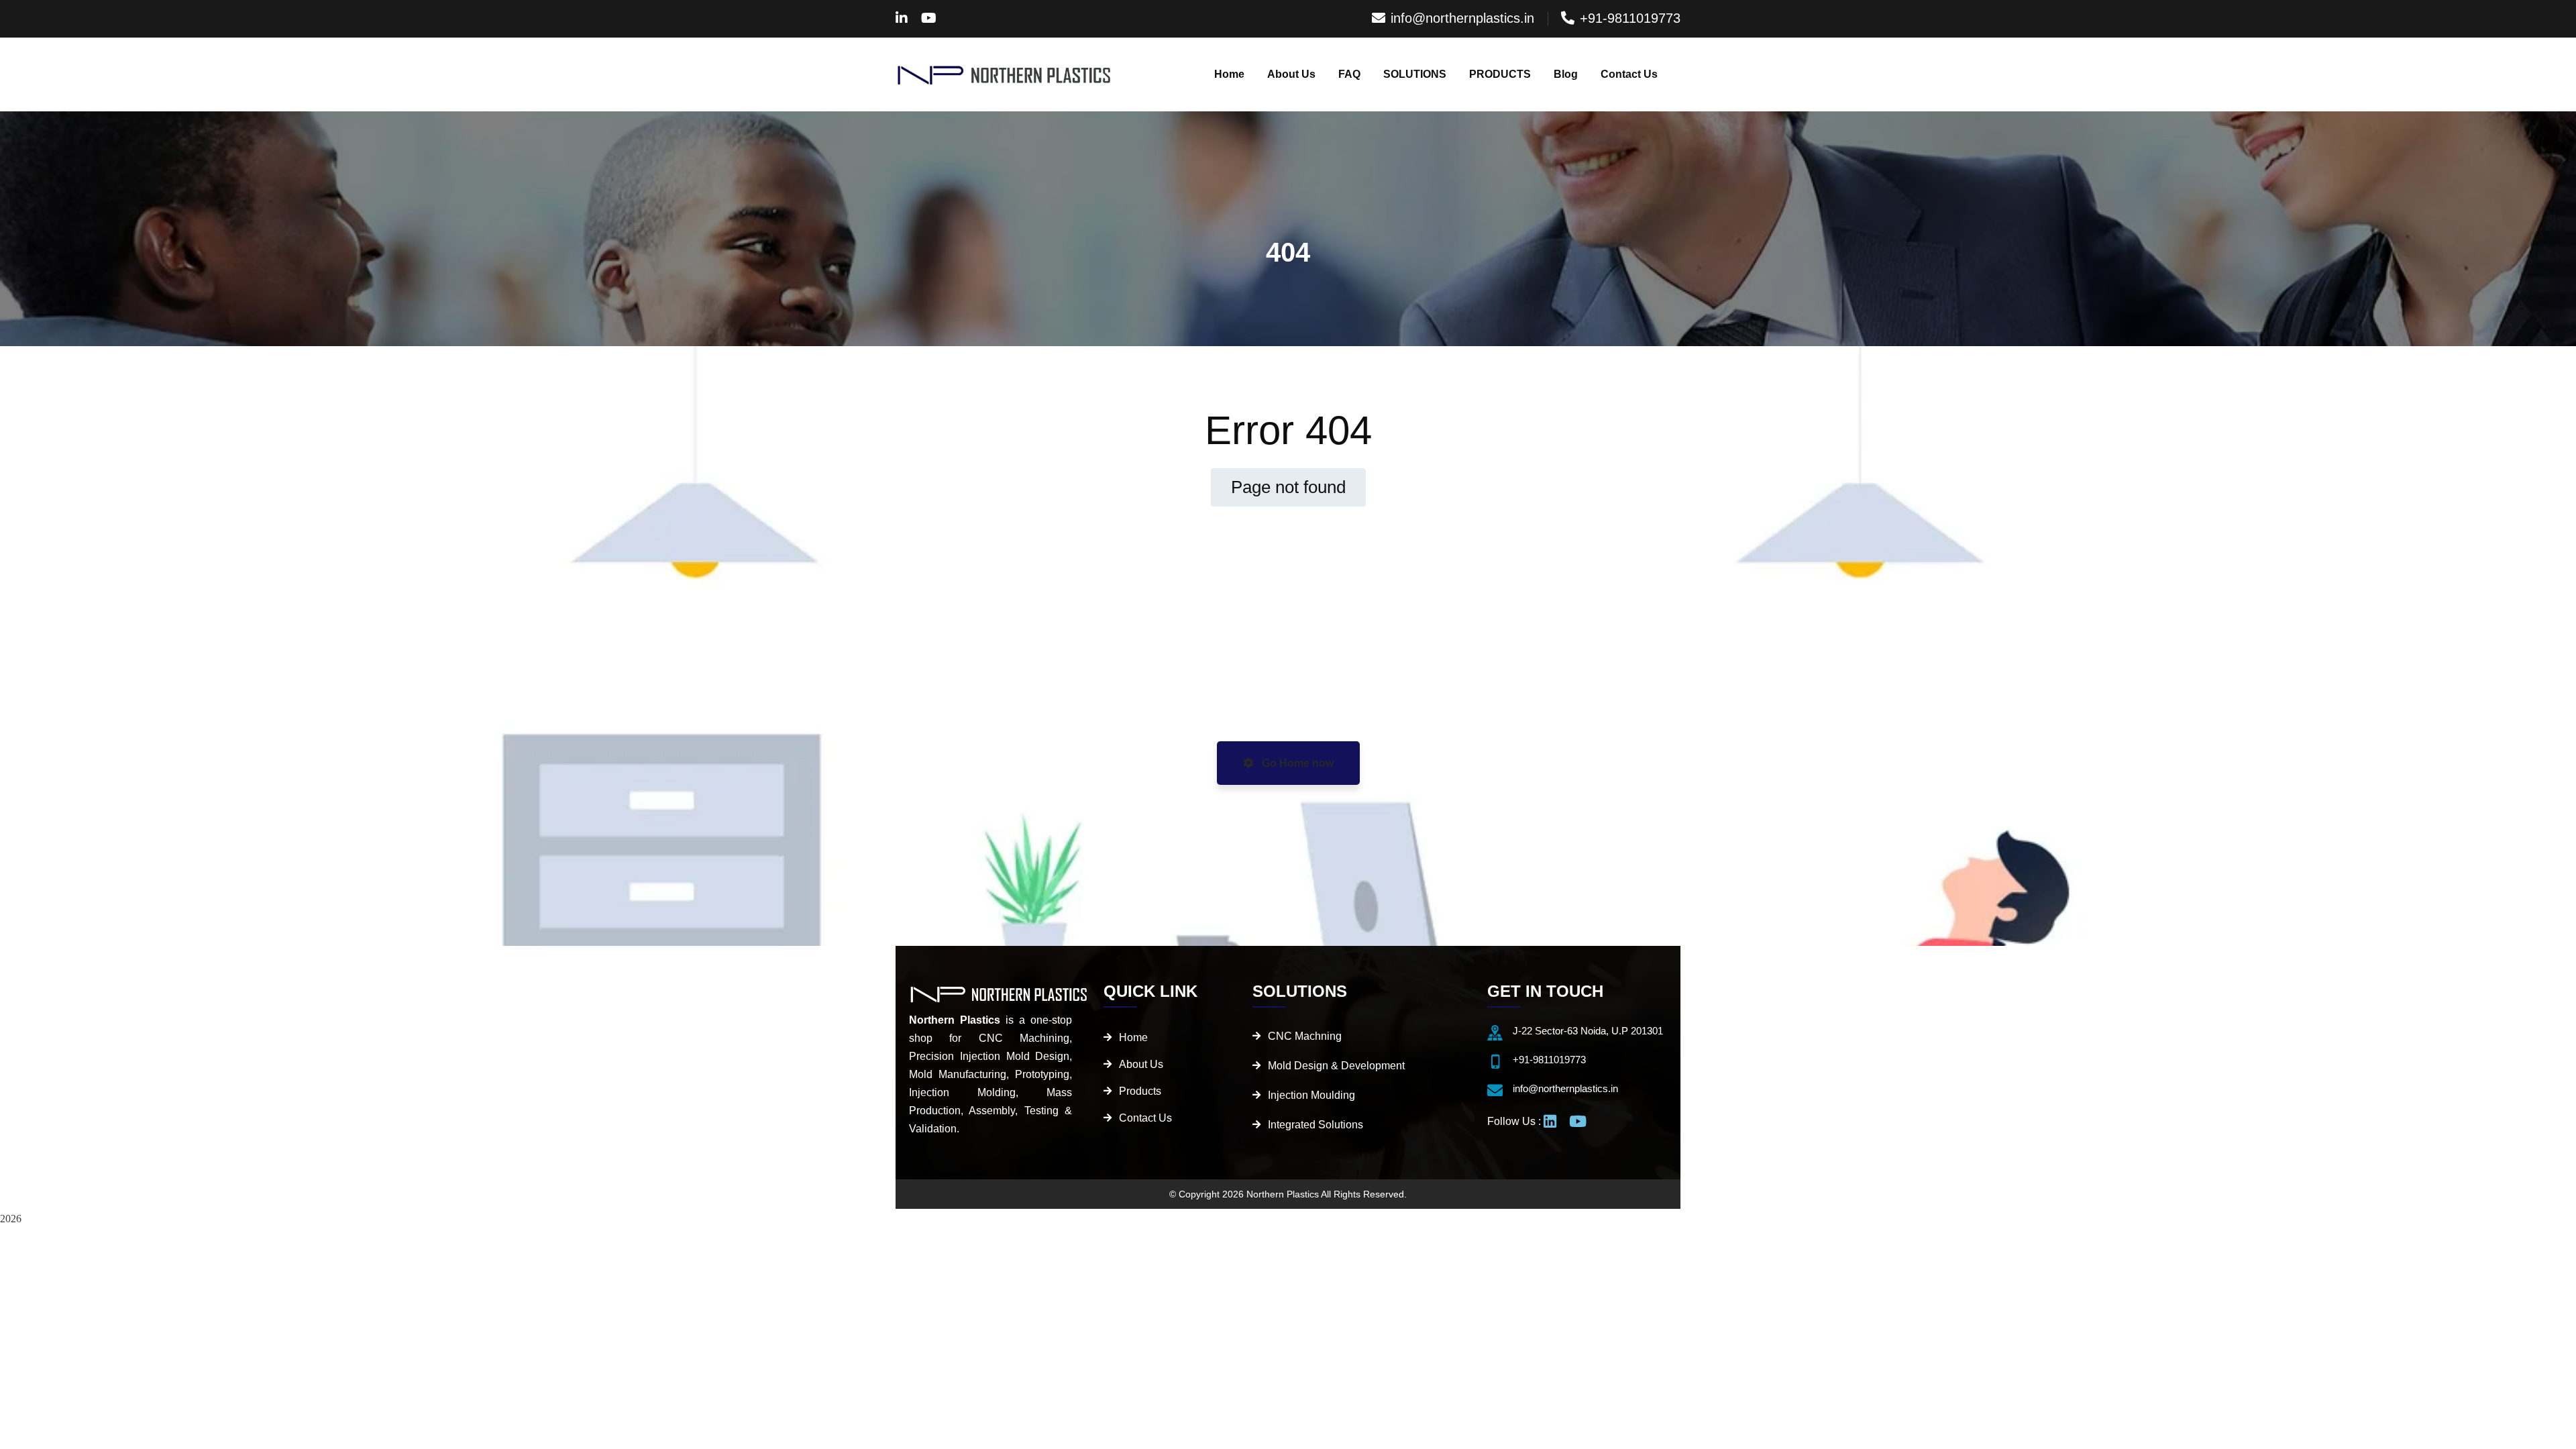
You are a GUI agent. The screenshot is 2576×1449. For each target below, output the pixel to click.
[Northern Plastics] (1005, 74)
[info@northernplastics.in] (1495, 1090)
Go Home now (1296, 763)
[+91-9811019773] (1495, 1062)
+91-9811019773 (1630, 18)
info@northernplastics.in (1462, 18)
